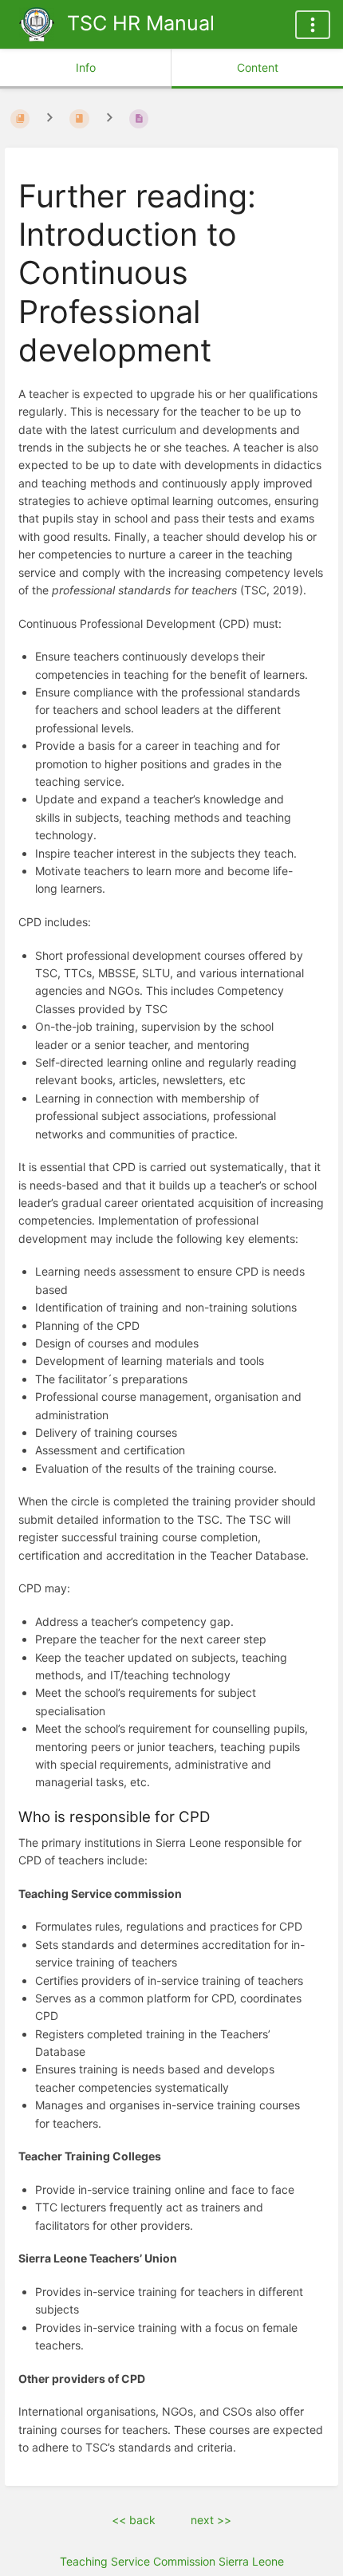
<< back (134, 2520)
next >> (211, 2520)
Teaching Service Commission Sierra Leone (172, 2561)
